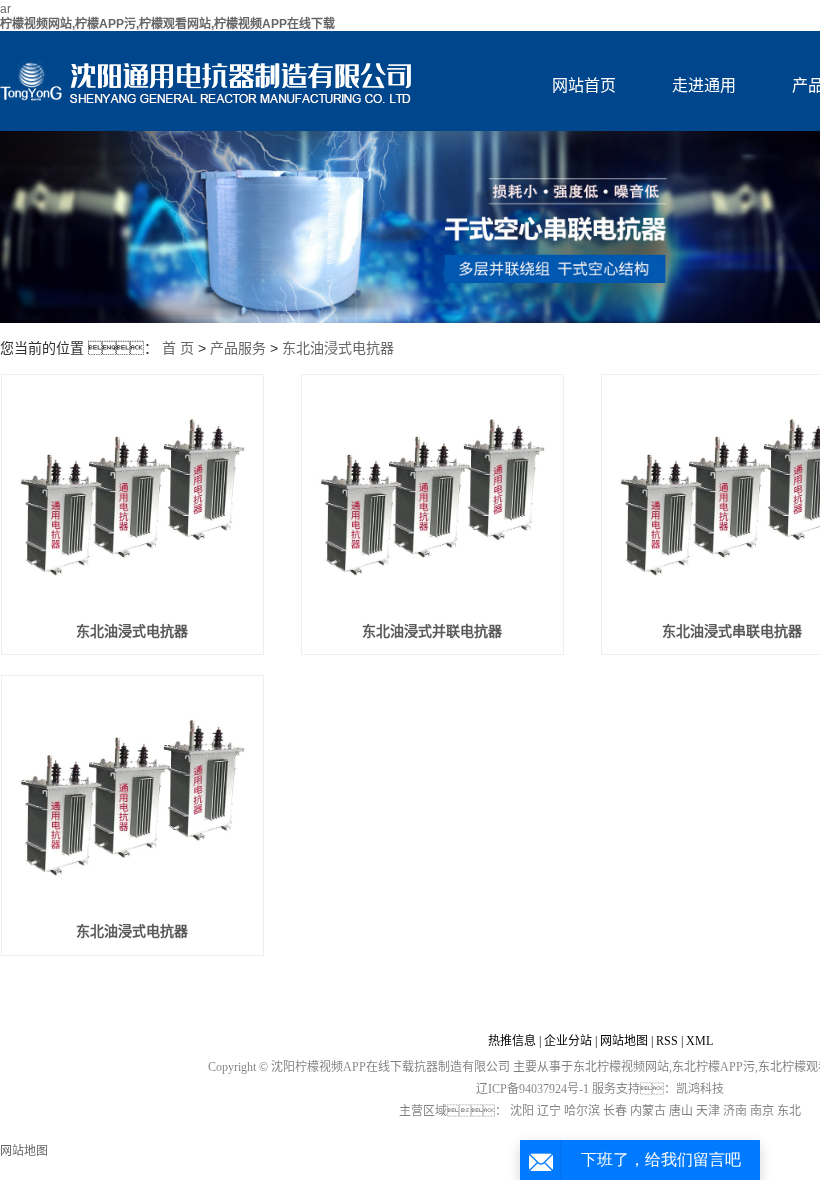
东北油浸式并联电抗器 (432, 631)
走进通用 (704, 85)
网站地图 (624, 1041)
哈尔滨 (582, 1111)
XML (699, 1041)
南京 (762, 1111)
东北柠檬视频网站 (621, 1067)
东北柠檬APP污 (713, 1067)
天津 (708, 1111)
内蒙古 (648, 1111)
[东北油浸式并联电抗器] (432, 497)
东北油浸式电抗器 (338, 348)
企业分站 (568, 1041)
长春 (615, 1111)
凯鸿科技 (700, 1089)
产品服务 (238, 348)
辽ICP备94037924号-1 (532, 1089)
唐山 (681, 1111)
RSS (667, 1041)
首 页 (178, 348)
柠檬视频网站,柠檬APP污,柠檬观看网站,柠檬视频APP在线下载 (167, 24)
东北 (789, 1111)
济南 (735, 1111)
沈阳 (522, 1111)
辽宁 (549, 1111)
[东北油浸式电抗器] (132, 497)
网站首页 (584, 85)
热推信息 (512, 1041)
